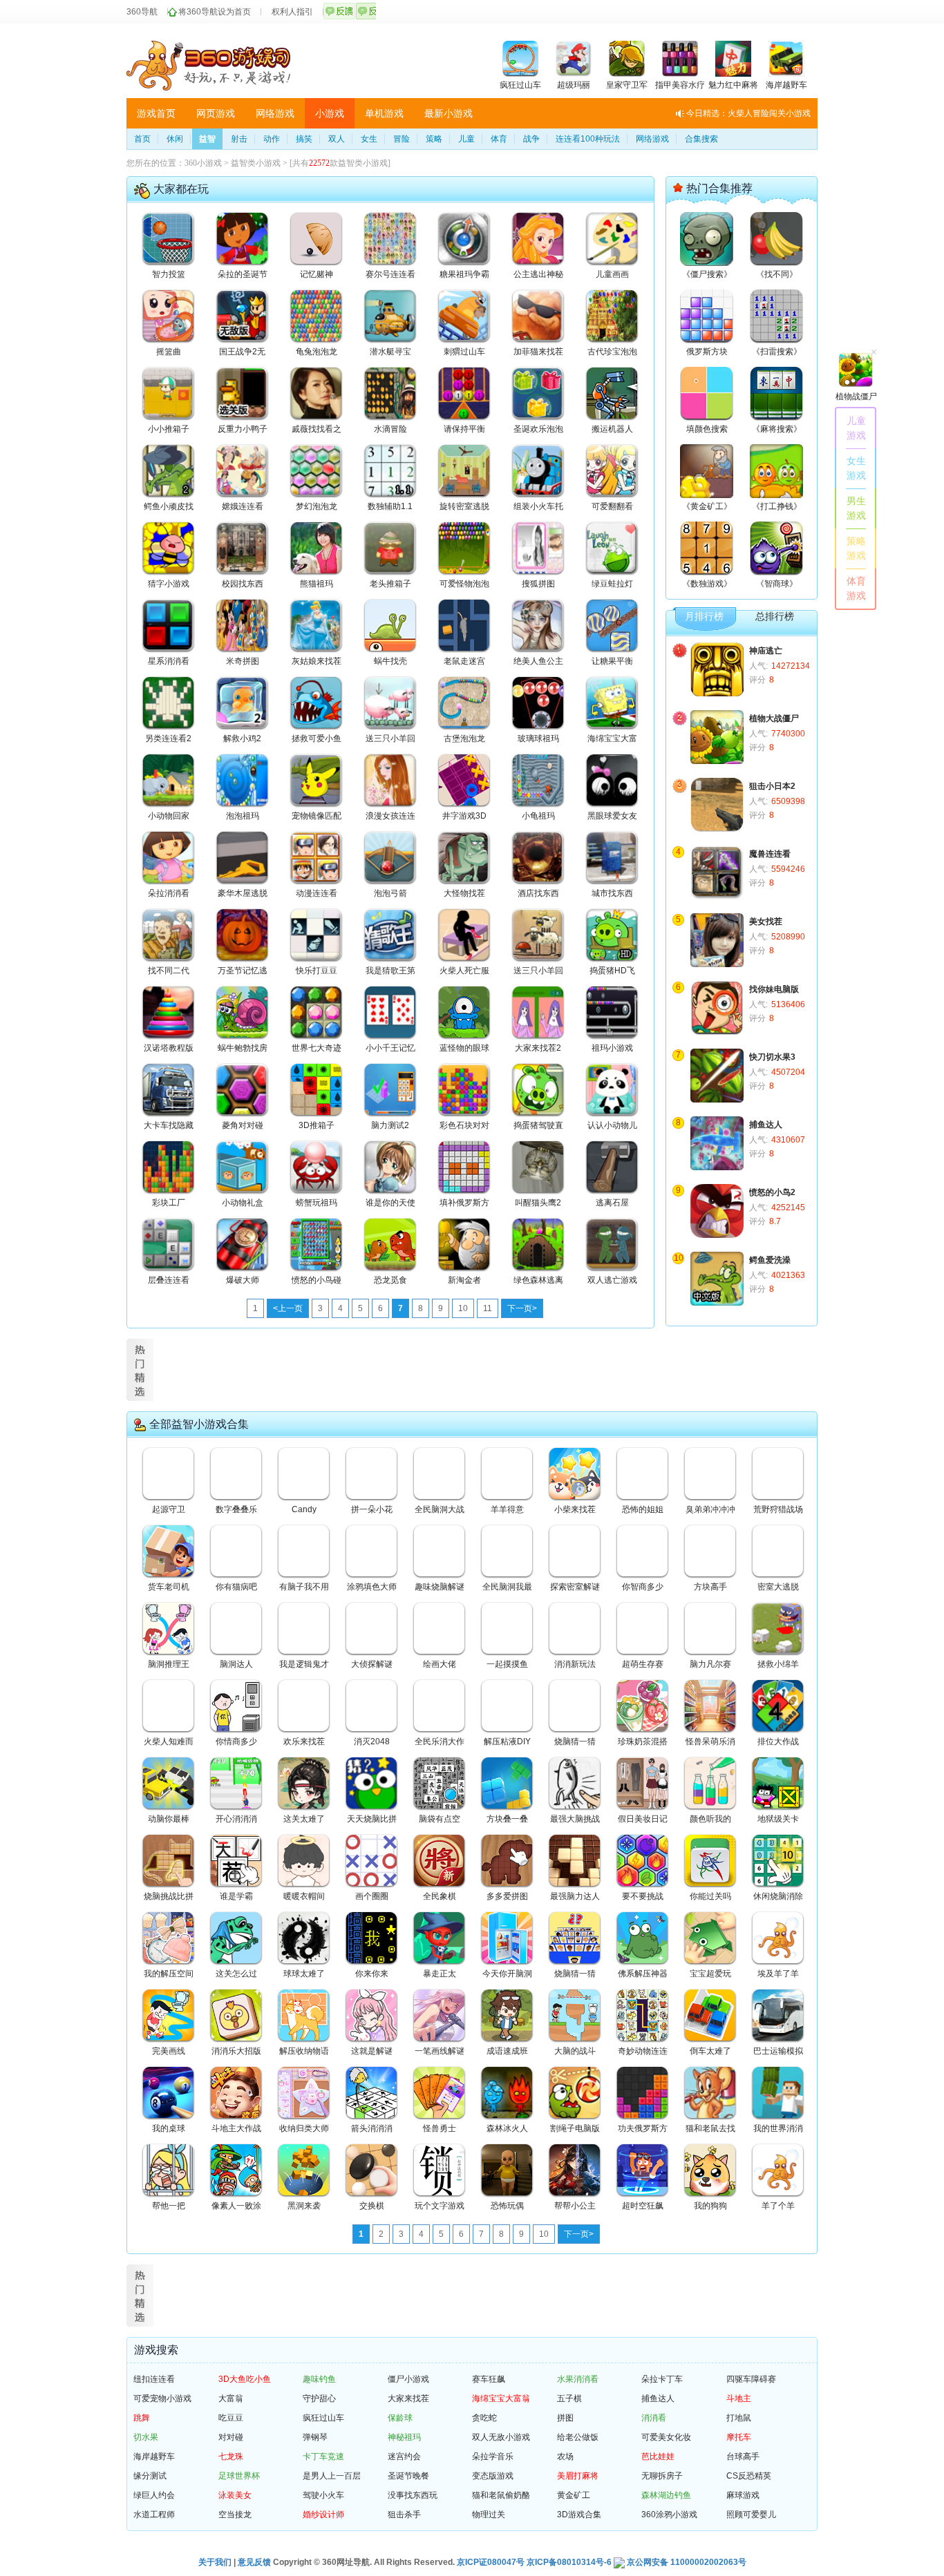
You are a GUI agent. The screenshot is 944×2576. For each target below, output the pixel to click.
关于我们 (215, 2562)
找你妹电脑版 (774, 989)
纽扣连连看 (154, 2379)
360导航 (142, 12)
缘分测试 (150, 2476)
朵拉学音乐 (493, 2456)
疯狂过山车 (323, 2418)
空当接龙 (235, 2515)
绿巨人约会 (154, 2495)
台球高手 (743, 2456)
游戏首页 (156, 113)
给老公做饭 (578, 2437)
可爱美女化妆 (666, 2437)
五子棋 (569, 2398)
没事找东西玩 (413, 2495)
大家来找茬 (408, 2398)
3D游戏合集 (579, 2515)
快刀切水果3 (772, 1057)
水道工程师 (154, 2515)
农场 (565, 2456)
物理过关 (489, 2515)
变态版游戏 (493, 2476)
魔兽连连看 (770, 854)
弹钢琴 (315, 2437)
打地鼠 (739, 2418)
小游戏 (330, 113)
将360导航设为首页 (215, 12)
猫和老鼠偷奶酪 (501, 2495)
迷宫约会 (404, 2456)
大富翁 (231, 2398)
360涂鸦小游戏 (669, 2515)
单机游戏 (384, 113)
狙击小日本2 (772, 786)
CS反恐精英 (749, 2476)
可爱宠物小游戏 (162, 2398)
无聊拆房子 (662, 2476)
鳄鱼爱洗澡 (770, 1260)
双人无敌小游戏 (501, 2437)
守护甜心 (319, 2398)
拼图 (565, 2418)
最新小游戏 (449, 113)
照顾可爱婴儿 (751, 2515)
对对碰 (231, 2437)
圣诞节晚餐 (408, 2476)
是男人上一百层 (332, 2476)
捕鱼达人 (766, 1125)
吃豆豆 (231, 2418)
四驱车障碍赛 (751, 2379)
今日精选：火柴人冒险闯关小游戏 (748, 113)
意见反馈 (254, 2562)
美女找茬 (766, 922)
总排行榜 (775, 617)
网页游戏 (216, 113)
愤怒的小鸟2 (772, 1192)
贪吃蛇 (484, 2418)
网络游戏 (275, 113)
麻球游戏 (743, 2495)
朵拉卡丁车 (662, 2379)
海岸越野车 (154, 2456)
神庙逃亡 (766, 651)
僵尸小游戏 (408, 2379)
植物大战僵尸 (774, 718)
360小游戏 (203, 163)
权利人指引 (292, 12)
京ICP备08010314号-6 (569, 2562)
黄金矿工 (574, 2495)
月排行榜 (704, 617)
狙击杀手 (404, 2515)
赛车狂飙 (489, 2379)
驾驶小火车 (323, 2495)
